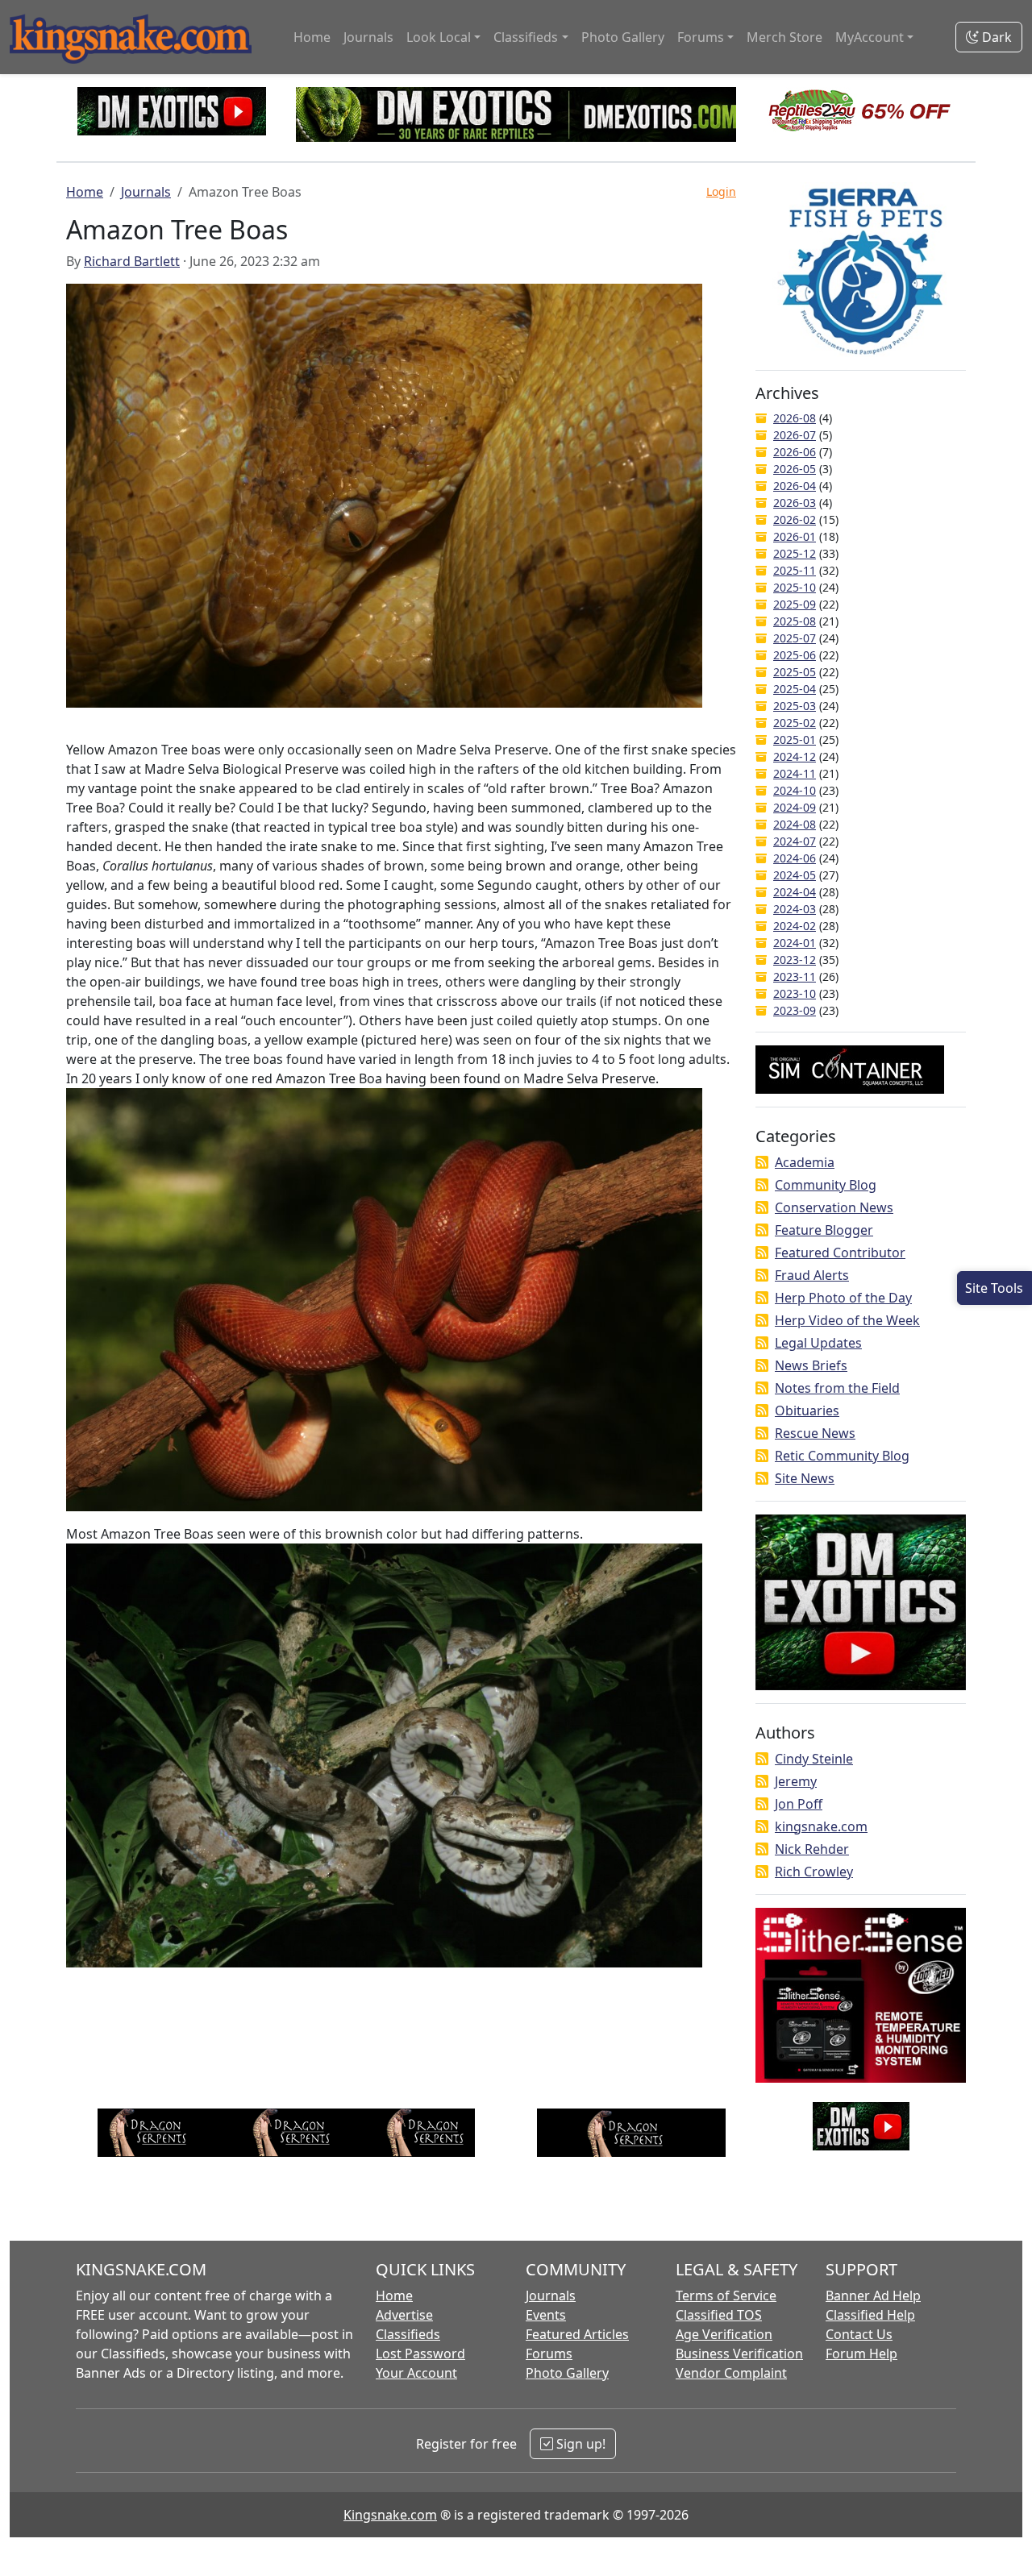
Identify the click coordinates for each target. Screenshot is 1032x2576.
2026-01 (795, 536)
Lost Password (420, 2354)
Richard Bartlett (132, 261)
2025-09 (795, 604)
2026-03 (795, 503)
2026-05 (795, 469)
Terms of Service (726, 2296)
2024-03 (795, 909)
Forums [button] (701, 37)
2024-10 (795, 790)
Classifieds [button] (526, 37)
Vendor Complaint (731, 2373)
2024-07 (795, 841)
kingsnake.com (821, 1826)
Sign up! (579, 2444)
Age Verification (724, 2334)
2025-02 (795, 723)
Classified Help (870, 2315)
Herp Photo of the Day (843, 1298)
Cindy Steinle (814, 1759)
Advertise (404, 2315)
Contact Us (859, 2334)
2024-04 (795, 892)
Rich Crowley (814, 1872)
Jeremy (796, 1781)
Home (312, 37)
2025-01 (795, 740)
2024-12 (795, 756)
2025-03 (795, 706)
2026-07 (795, 435)
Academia (805, 1162)
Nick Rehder (812, 1849)
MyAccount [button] (870, 37)
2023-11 (795, 976)
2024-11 (795, 773)
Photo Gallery (623, 37)
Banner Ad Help (873, 2296)
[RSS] (762, 1162)
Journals (368, 37)
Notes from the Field (837, 1388)
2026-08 (795, 418)
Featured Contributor (840, 1253)
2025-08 (795, 621)
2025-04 (795, 689)
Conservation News (834, 1207)
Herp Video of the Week (847, 1320)
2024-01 (795, 943)
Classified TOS (719, 2315)
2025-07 (795, 638)
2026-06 (795, 452)
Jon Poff (799, 1804)
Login (721, 191)
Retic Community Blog (842, 1456)
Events (546, 2315)
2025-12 (795, 553)
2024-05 (795, 875)
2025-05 (795, 672)
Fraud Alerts (812, 1275)
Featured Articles (577, 2334)
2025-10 (795, 587)
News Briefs (811, 1365)
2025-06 (795, 655)
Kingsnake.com (390, 2515)
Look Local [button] (439, 37)
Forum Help (861, 2354)
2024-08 (795, 824)
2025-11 (795, 570)
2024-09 (795, 807)
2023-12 (795, 960)
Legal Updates (818, 1343)
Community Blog (826, 1185)
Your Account (416, 2373)
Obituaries (807, 1411)
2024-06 (795, 858)
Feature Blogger (824, 1230)
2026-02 (795, 519)
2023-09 (795, 1010)
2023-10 (795, 993)
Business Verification (739, 2354)
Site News (805, 1478)
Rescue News (815, 1433)
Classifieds (408, 2334)
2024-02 (795, 926)
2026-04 (795, 486)
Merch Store (784, 37)
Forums (549, 2354)
